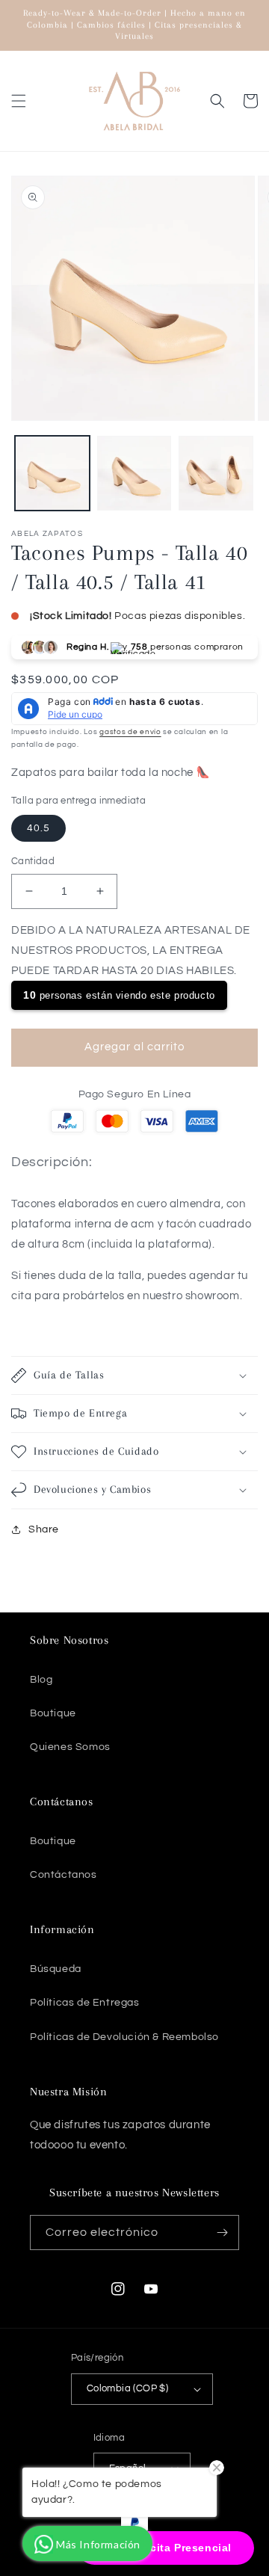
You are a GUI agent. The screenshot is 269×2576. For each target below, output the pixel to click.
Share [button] (44, 1529)
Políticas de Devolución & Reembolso (124, 2037)
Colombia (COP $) (127, 2388)
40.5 (38, 828)
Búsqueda (56, 1969)
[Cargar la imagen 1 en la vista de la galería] (52, 473)
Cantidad (33, 861)
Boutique (53, 1713)
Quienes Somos (70, 1747)
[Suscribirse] (222, 2233)
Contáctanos (64, 1875)
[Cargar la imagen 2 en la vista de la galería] (134, 473)
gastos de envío (130, 732)
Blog (41, 1680)
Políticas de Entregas (85, 2003)
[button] (19, 101)
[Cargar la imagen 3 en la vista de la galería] (216, 473)
